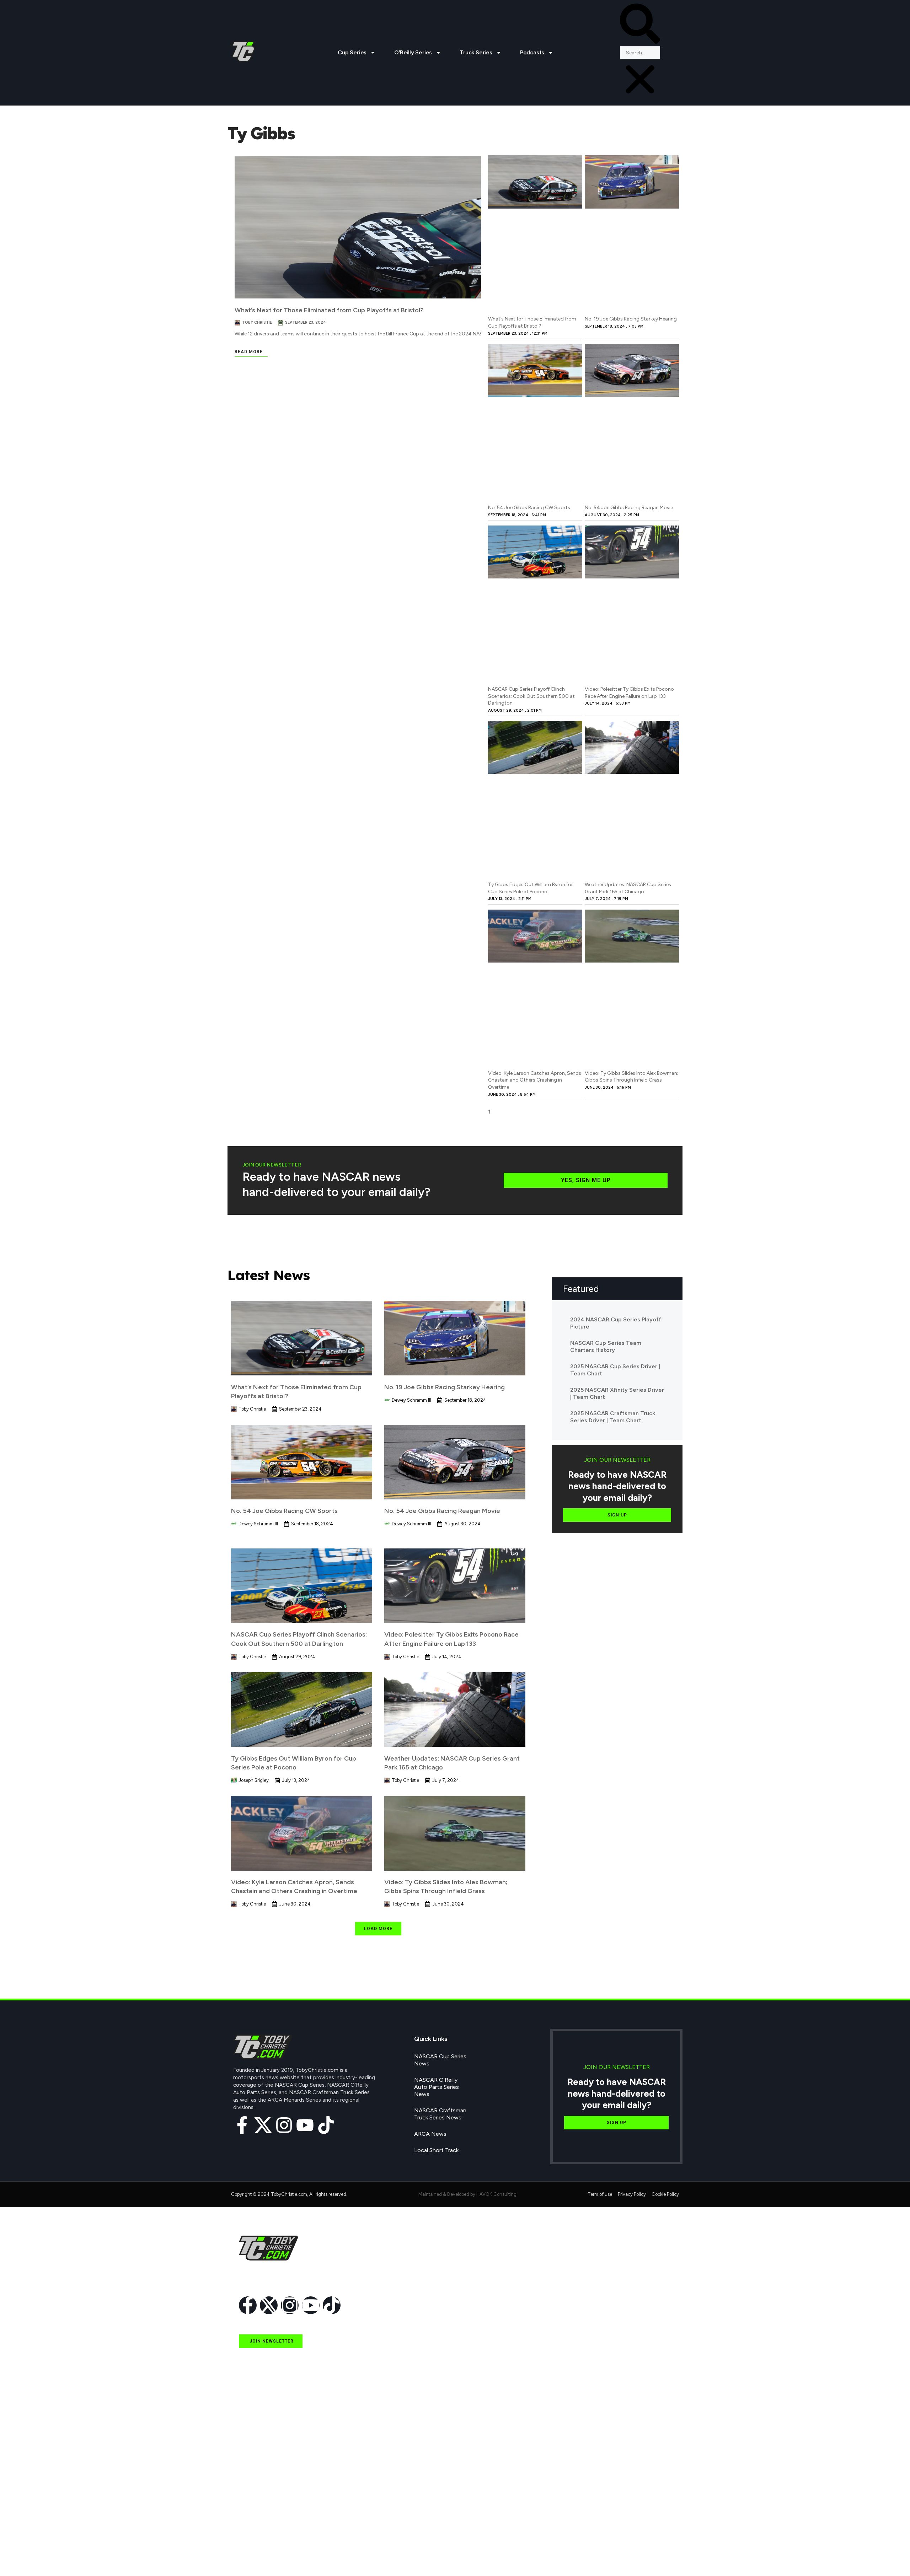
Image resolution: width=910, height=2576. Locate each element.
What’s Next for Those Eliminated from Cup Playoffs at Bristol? (329, 310)
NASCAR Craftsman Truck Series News (440, 2114)
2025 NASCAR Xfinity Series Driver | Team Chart (617, 1393)
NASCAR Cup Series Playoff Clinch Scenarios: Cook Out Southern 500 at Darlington (531, 696)
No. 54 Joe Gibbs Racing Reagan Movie (629, 508)
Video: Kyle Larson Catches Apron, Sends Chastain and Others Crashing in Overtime (535, 1080)
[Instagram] (284, 2125)
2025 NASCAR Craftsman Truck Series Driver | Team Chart (613, 1417)
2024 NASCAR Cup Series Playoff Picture (616, 1323)
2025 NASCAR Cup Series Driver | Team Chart (615, 1370)
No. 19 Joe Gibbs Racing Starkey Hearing (631, 319)
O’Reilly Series (413, 52)
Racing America (258, 2491)
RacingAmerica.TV (262, 2507)
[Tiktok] (326, 2125)
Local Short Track (436, 2150)
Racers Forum (256, 2556)
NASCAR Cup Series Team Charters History (606, 1346)
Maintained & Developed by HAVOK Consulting (467, 2194)
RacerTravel (254, 2540)
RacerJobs (252, 2524)
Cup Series (352, 52)
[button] (640, 25)
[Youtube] (305, 2125)
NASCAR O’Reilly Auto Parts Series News (437, 2087)
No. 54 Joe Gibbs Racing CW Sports (529, 508)
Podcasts (532, 52)
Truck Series (476, 52)
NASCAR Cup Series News (440, 2060)
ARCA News (430, 2134)
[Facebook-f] (242, 2125)
